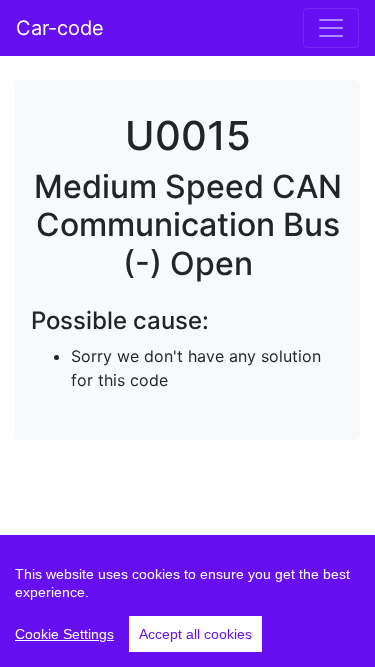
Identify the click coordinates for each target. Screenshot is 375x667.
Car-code (60, 28)
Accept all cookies (195, 634)
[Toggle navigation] (331, 28)
